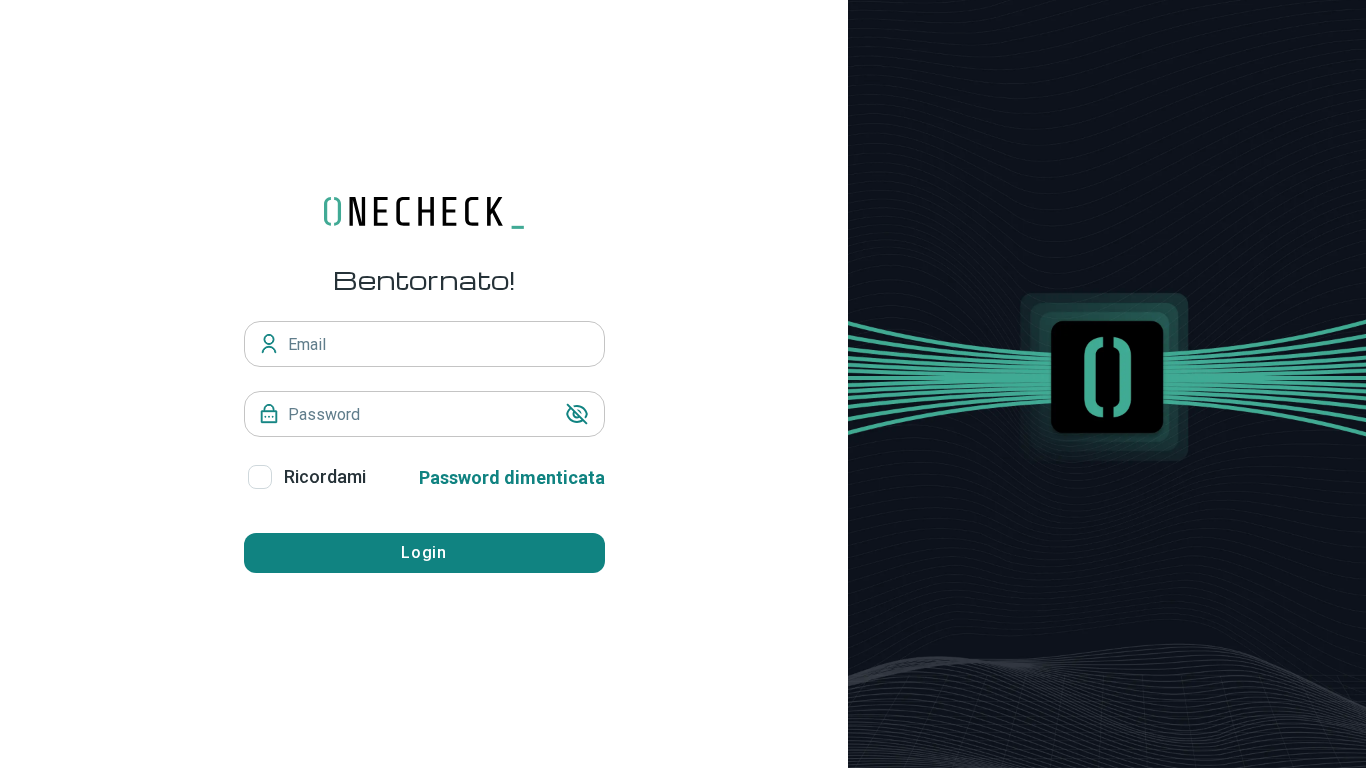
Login (424, 552)
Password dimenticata (512, 477)
